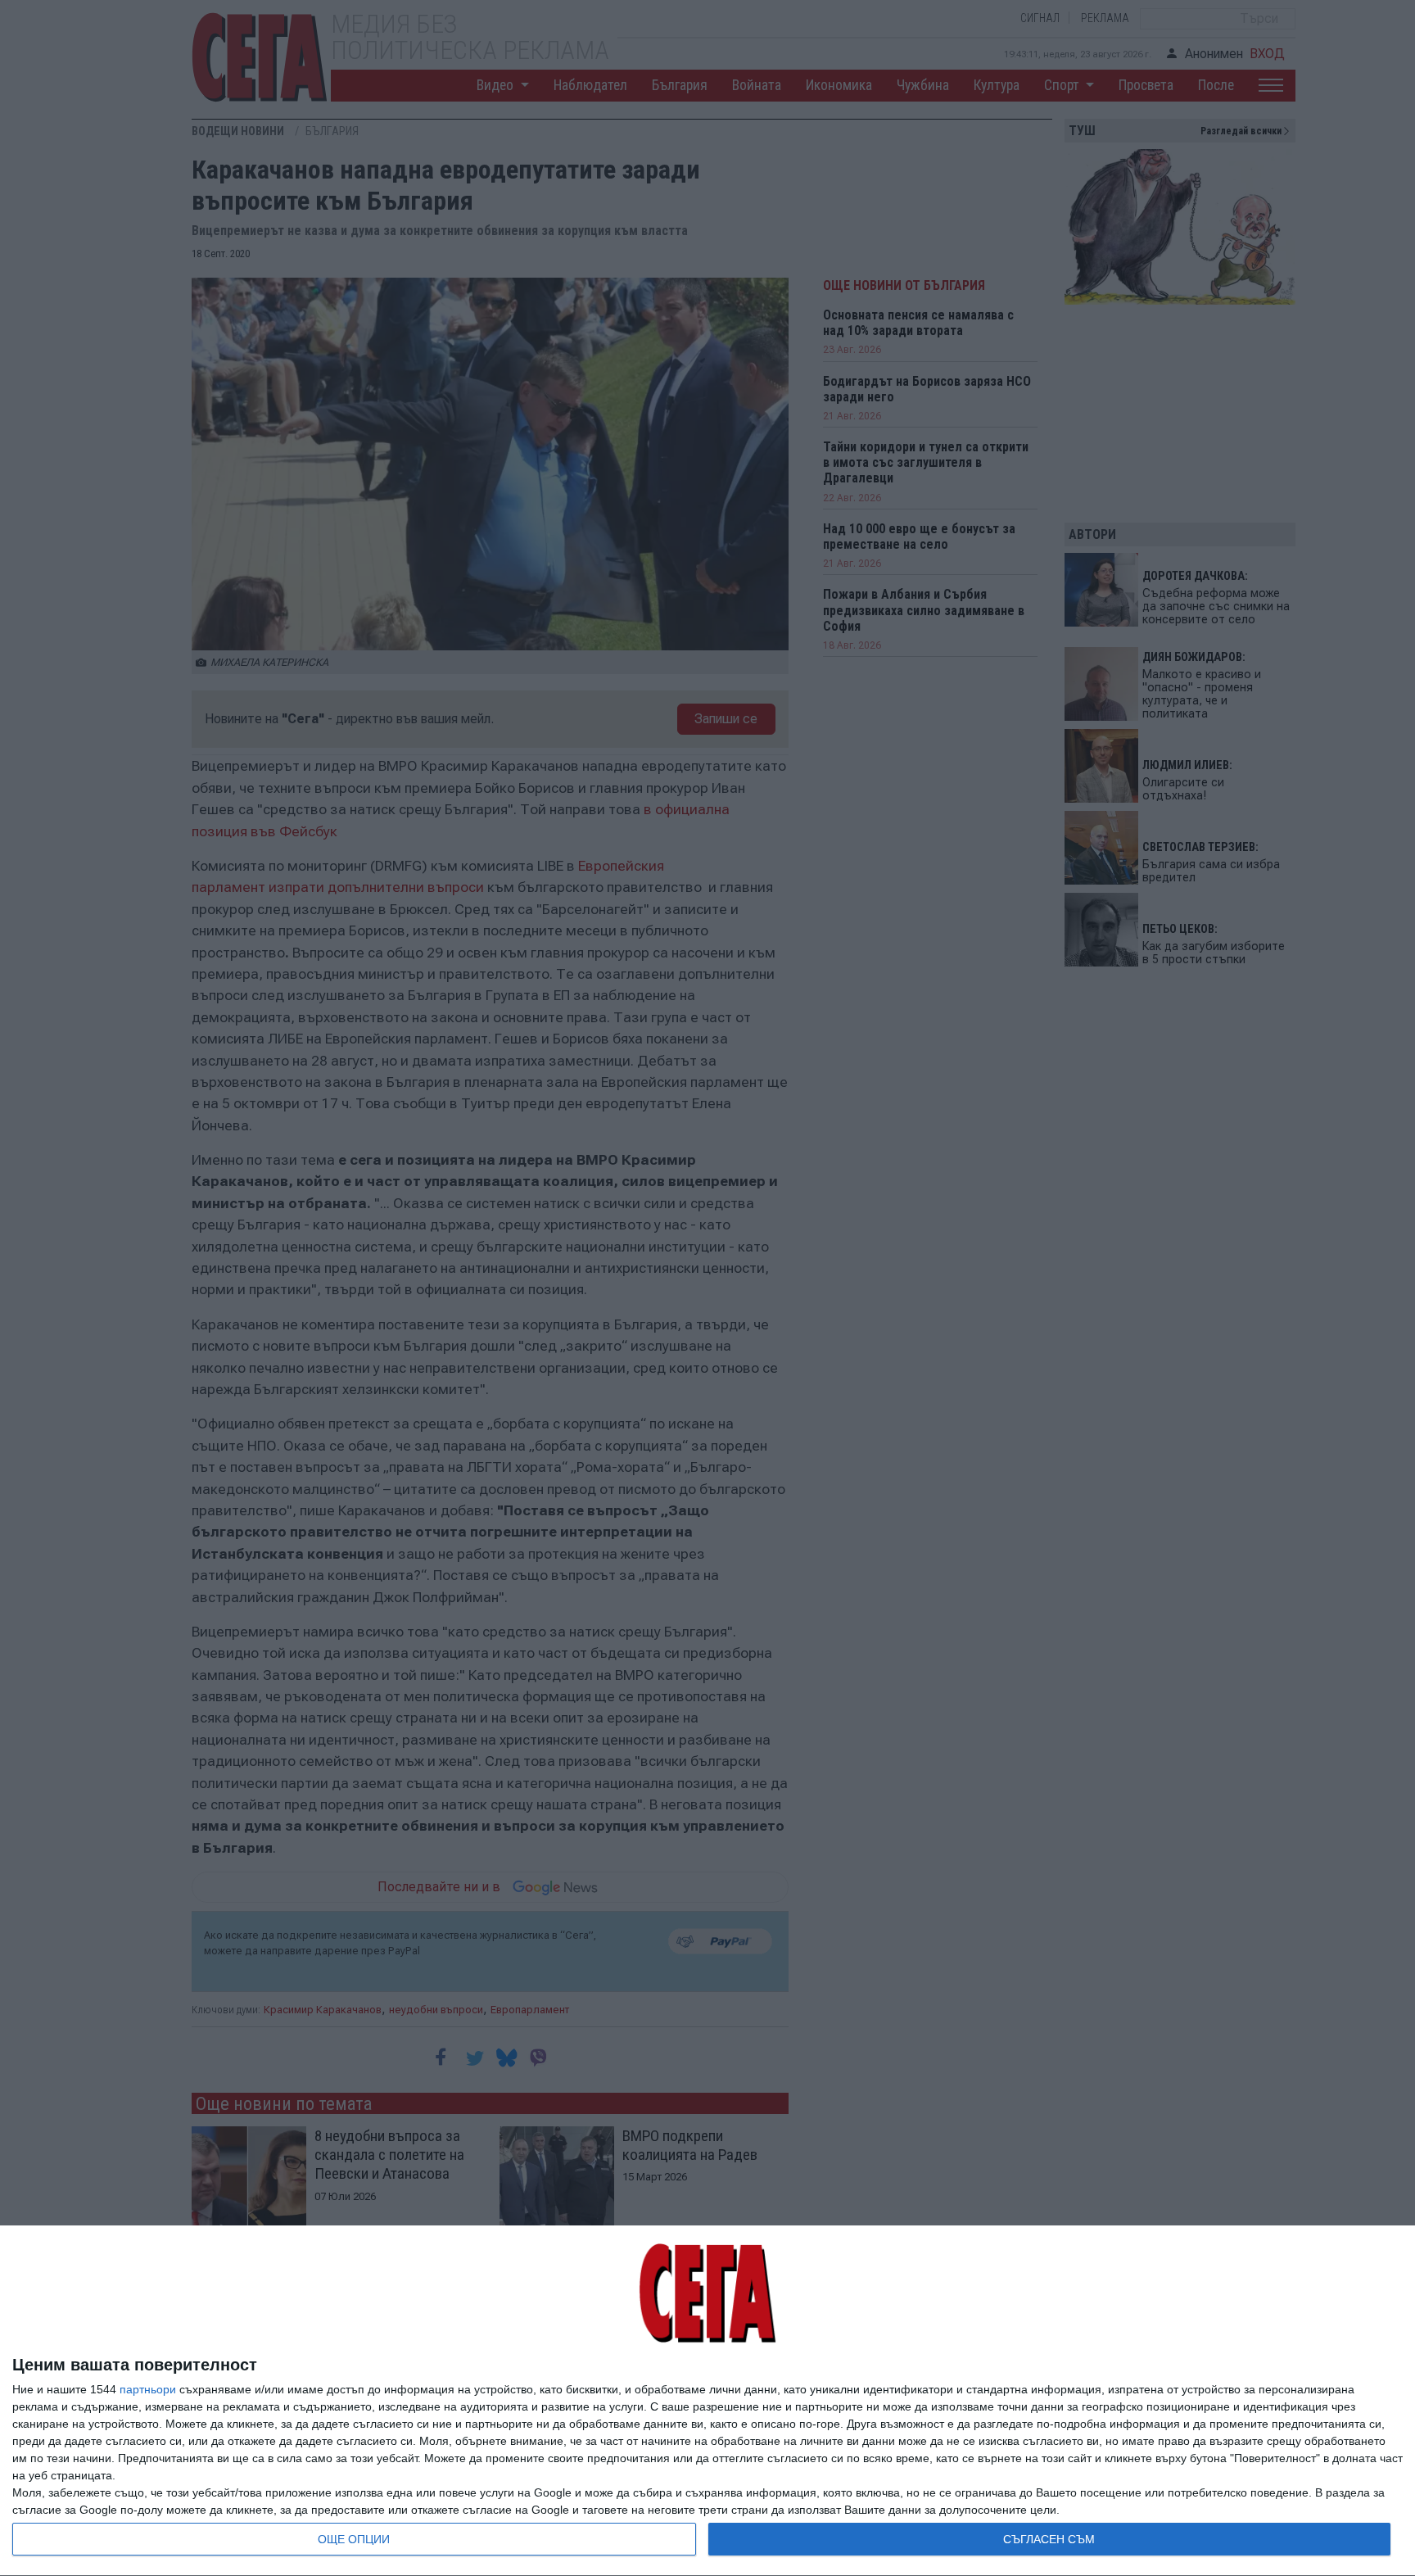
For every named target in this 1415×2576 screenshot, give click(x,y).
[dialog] (707, 2401)
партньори (148, 2389)
